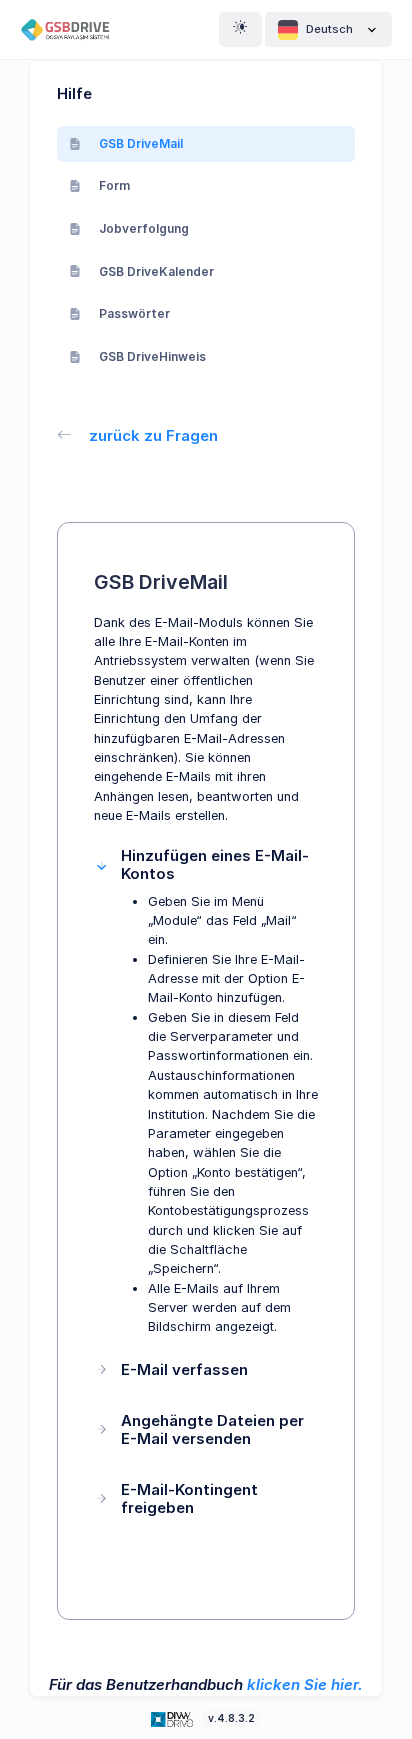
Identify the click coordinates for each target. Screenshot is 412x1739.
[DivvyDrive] (73, 29)
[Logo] (174, 1717)
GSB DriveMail (141, 143)
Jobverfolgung (144, 228)
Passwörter (134, 313)
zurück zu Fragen (153, 435)
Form (114, 185)
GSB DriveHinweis (152, 356)
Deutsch (329, 29)
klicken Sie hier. (305, 1684)
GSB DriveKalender (156, 271)
